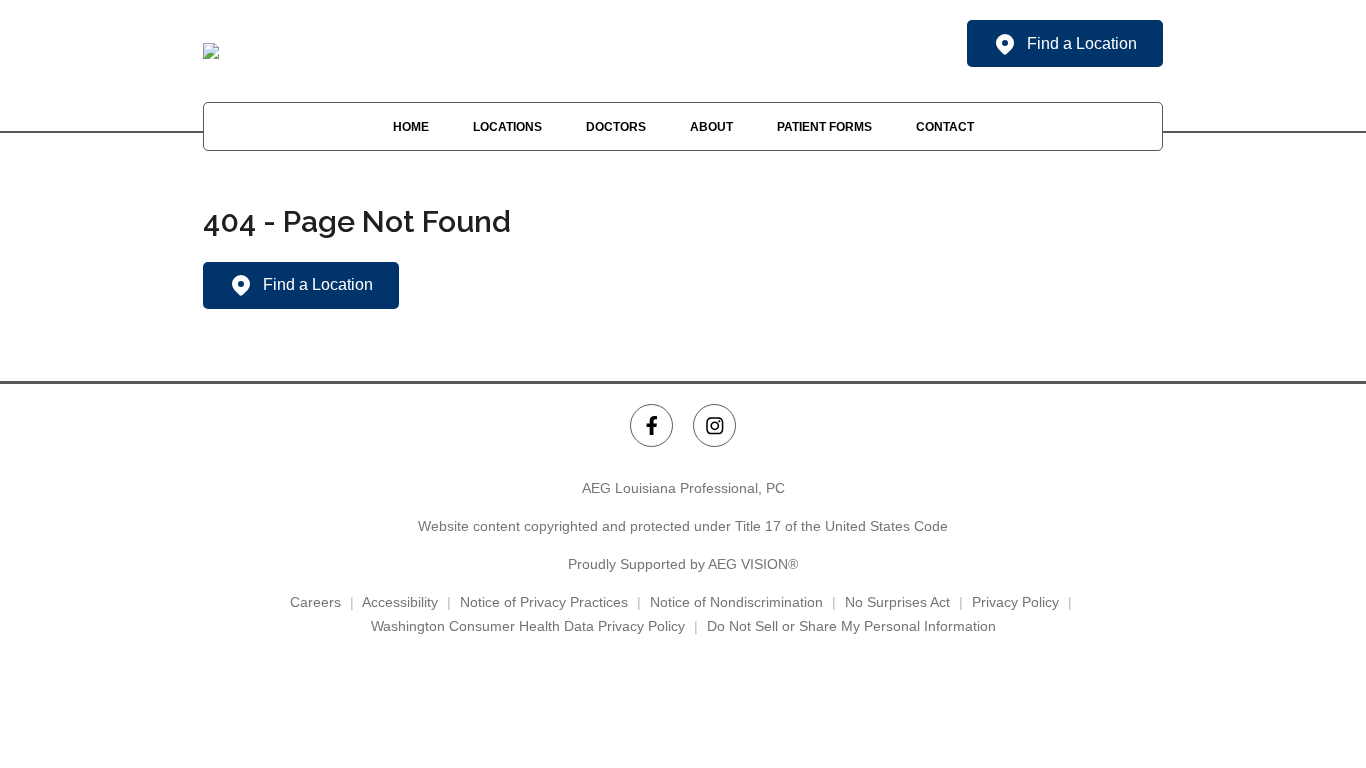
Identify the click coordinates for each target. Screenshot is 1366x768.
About (711, 127)
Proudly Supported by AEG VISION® (683, 564)
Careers (315, 602)
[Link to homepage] (211, 51)
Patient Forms (824, 127)
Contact (945, 127)
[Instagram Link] (714, 425)
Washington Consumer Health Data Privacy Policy (528, 626)
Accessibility (400, 602)
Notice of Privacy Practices (544, 602)
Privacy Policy (1015, 602)
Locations (507, 127)
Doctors (616, 127)
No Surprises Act (897, 602)
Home (411, 127)
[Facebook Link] (651, 425)
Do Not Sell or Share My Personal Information (851, 626)
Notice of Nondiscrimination (736, 602)
